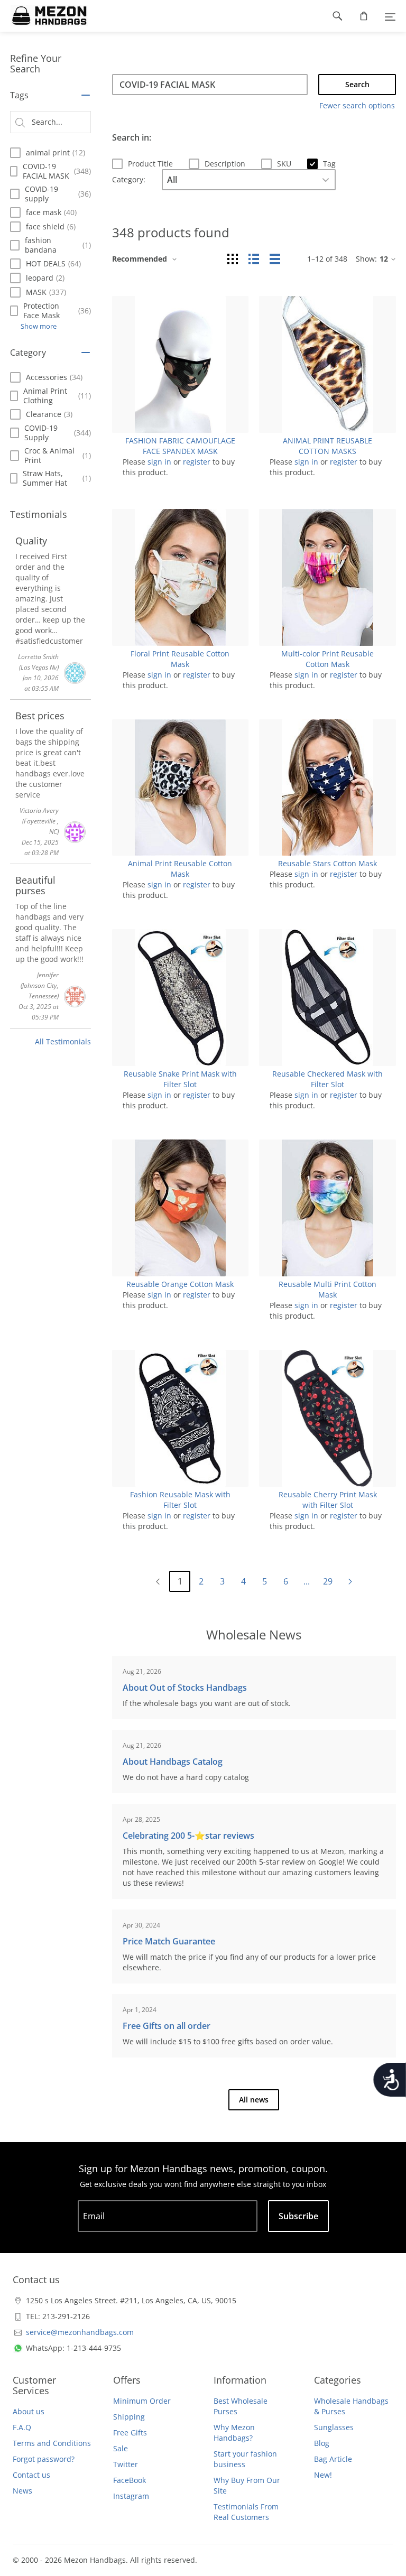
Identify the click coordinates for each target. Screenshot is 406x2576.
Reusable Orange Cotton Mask (180, 1284)
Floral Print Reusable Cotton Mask (180, 659)
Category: (129, 179)
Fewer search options (357, 105)
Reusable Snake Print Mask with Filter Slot (180, 1079)
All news (254, 2100)
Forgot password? (44, 2459)
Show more (39, 326)
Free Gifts (130, 2433)
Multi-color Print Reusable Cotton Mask (327, 659)
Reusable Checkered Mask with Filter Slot (327, 1079)
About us (29, 2411)
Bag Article (333, 2459)
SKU (284, 164)
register (197, 462)
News (22, 2491)
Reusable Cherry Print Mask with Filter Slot (328, 1500)
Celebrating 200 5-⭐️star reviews (188, 1836)
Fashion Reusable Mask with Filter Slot (180, 1500)
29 (328, 1581)
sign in (159, 462)
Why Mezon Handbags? (234, 2433)
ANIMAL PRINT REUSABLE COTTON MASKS (327, 446)
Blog (322, 2443)
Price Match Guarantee (169, 1941)
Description (225, 164)
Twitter (126, 2464)
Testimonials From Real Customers (246, 2512)
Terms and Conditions (52, 2443)
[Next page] (350, 1582)
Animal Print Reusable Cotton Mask (180, 869)
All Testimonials (63, 1041)
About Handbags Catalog (173, 1762)
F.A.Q (22, 2427)
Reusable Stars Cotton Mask (327, 863)
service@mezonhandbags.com (80, 2332)
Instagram (131, 2496)
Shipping (129, 2417)
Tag (329, 164)
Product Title (150, 164)
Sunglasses (334, 2427)
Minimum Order (142, 2401)
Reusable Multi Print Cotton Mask (327, 1289)
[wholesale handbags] (44, 16)
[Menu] (390, 16)
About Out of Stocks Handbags (185, 1688)
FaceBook (130, 2480)
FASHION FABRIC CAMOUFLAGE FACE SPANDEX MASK (180, 446)
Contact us (31, 2475)
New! (323, 2475)
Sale (121, 2448)
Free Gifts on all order (167, 2026)
